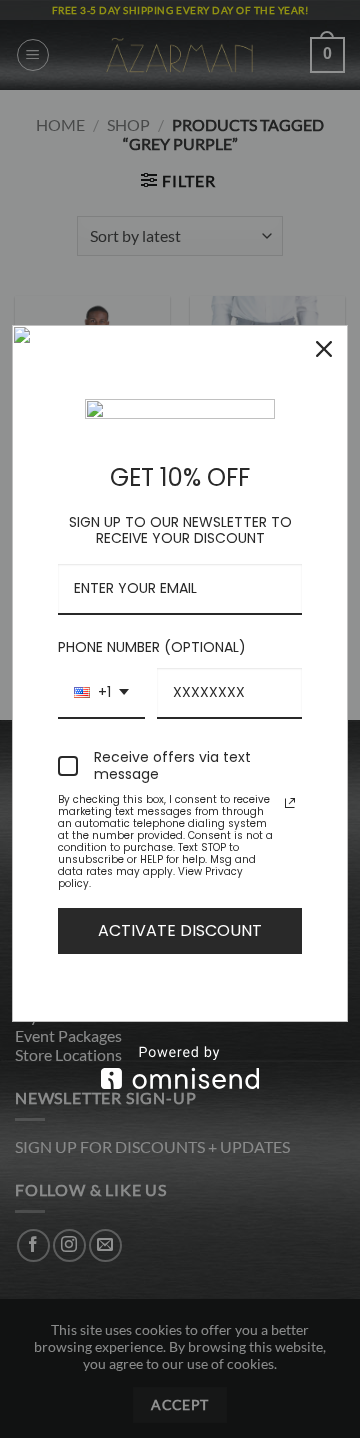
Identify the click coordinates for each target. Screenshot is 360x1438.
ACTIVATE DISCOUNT (180, 930)
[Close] (324, 349)
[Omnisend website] (180, 1067)
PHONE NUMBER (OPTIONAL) (152, 647)
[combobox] (101, 693)
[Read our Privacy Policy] (290, 803)
